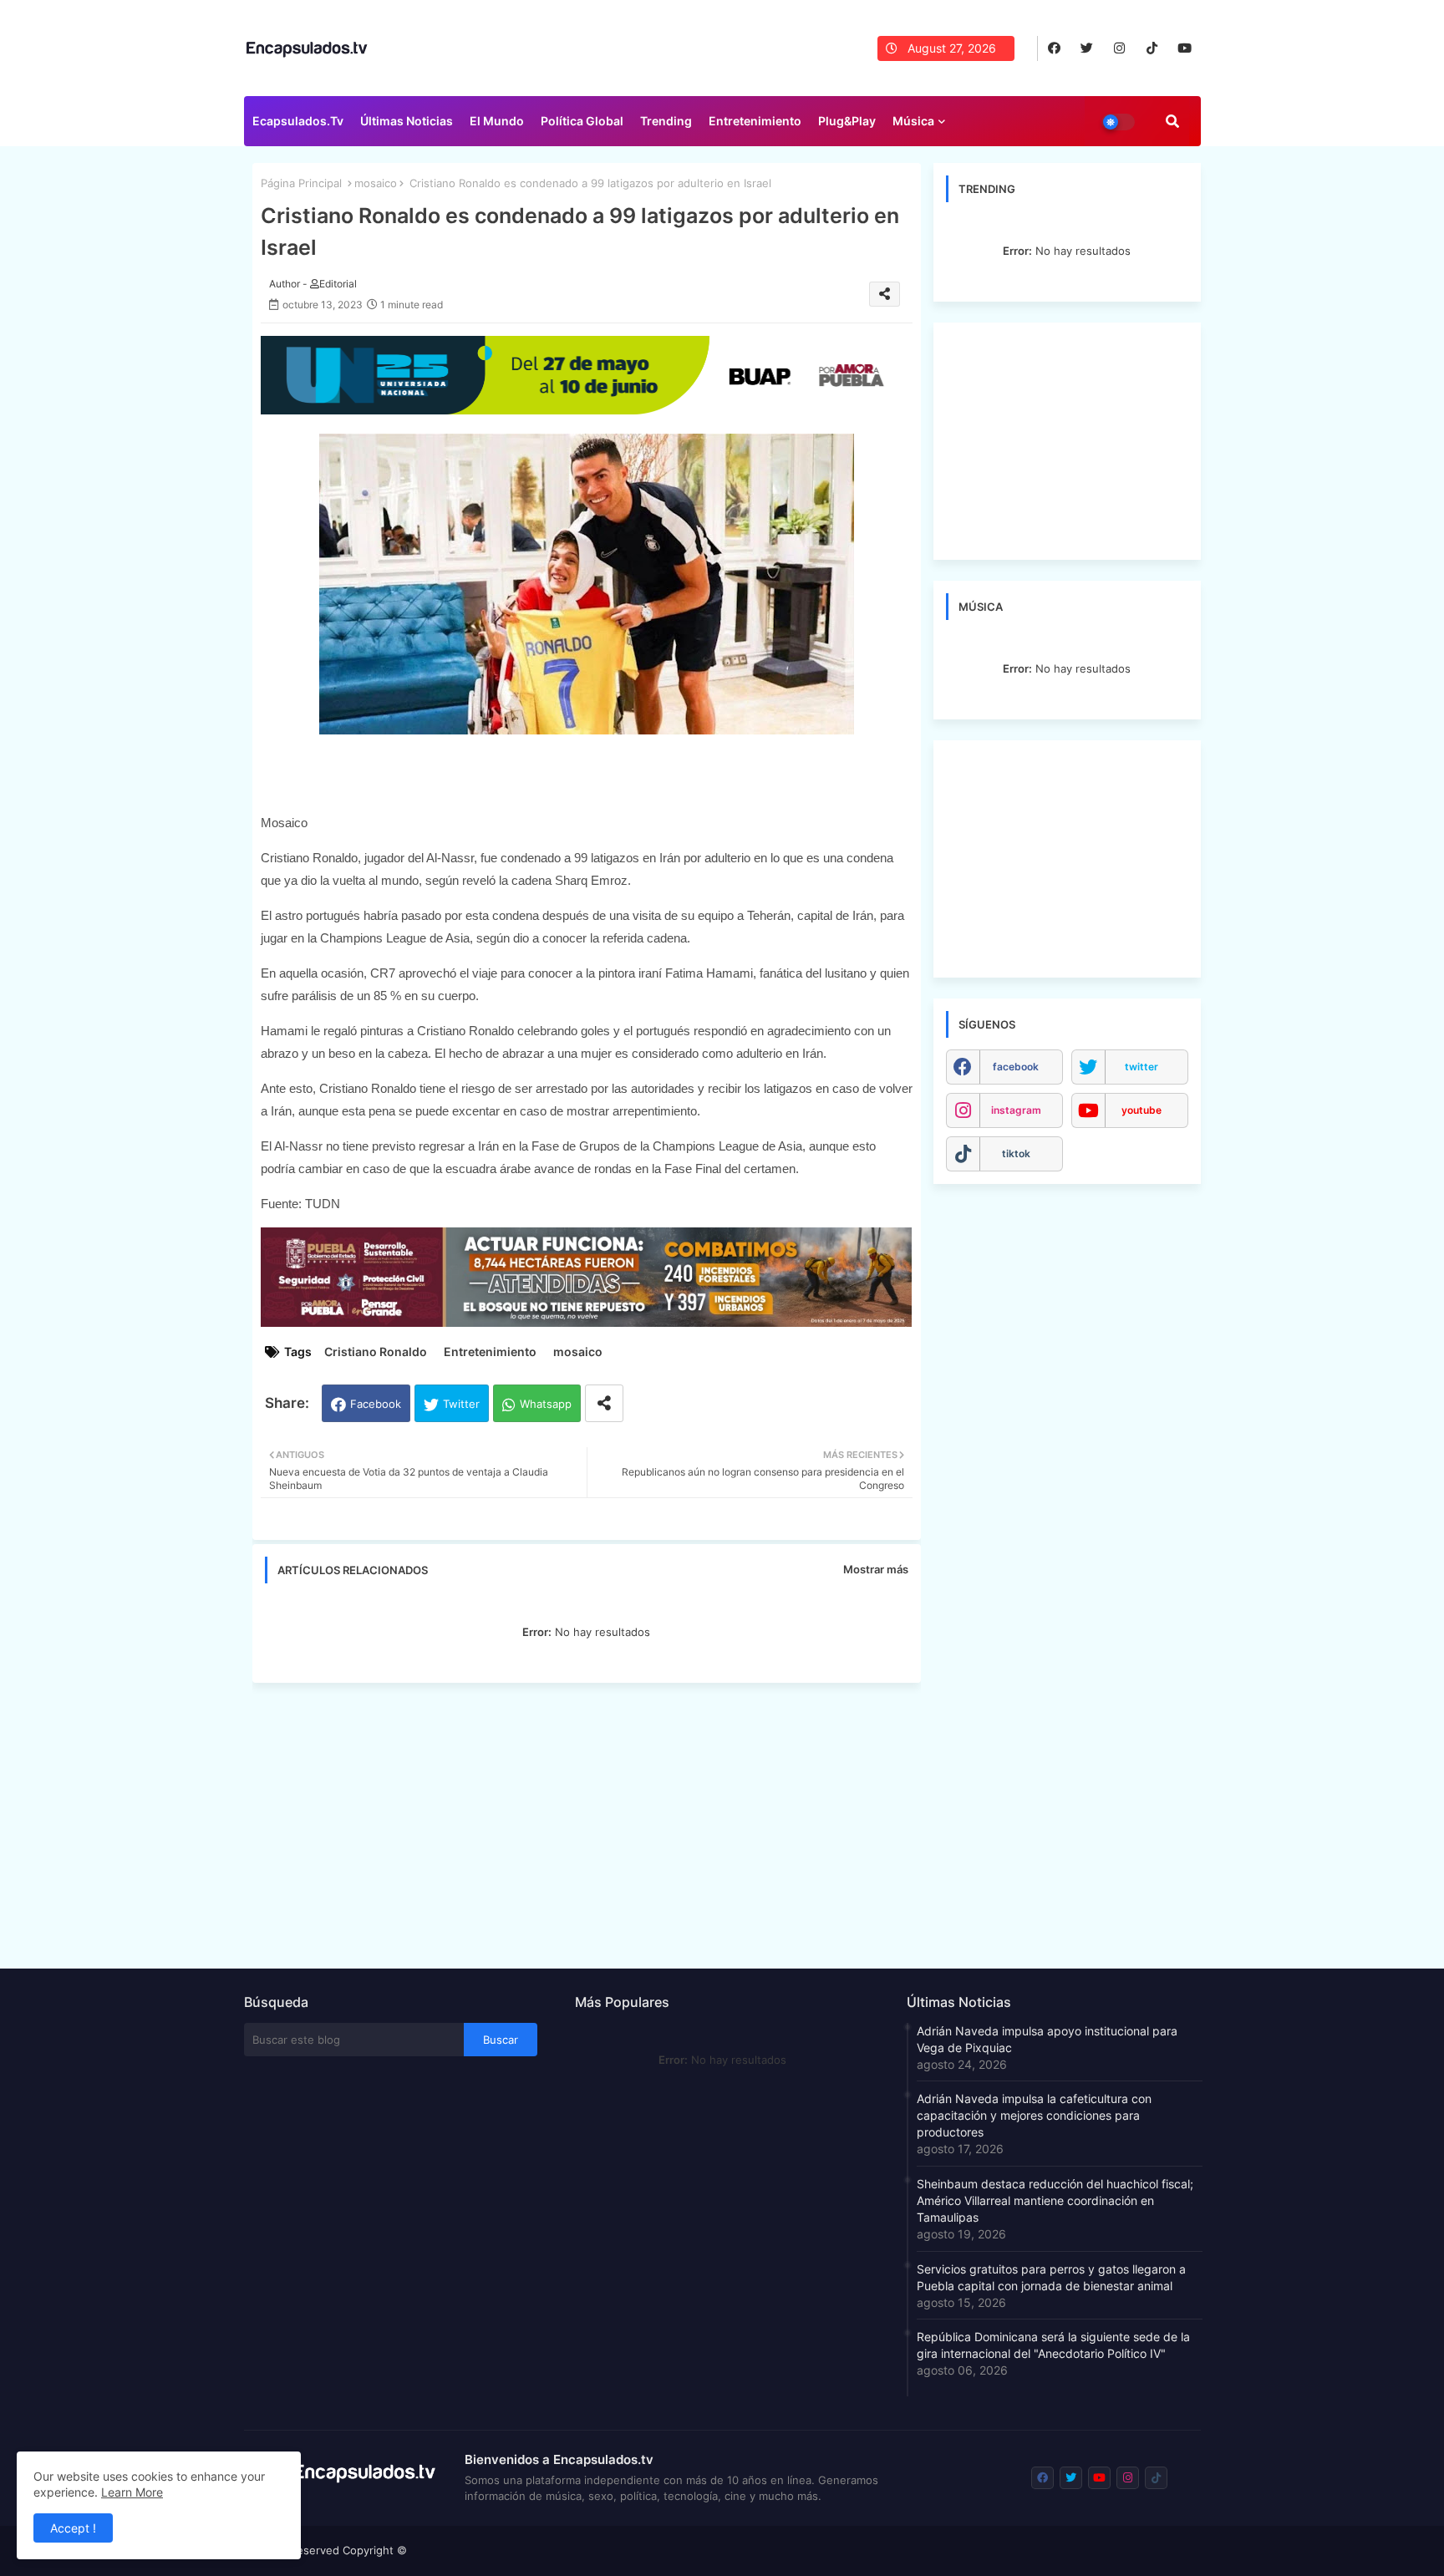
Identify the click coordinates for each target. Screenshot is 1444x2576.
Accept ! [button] (73, 2528)
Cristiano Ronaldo (376, 1352)
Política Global (582, 121)
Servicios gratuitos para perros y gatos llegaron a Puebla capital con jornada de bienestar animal (1051, 2277)
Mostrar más (876, 1569)
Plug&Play (847, 121)
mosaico (376, 183)
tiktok (1016, 1153)
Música (913, 121)
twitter (1141, 1067)
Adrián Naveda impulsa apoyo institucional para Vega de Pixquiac (1047, 2039)
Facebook (376, 1404)
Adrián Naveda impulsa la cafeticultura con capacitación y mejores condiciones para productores (1034, 2115)
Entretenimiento (755, 121)
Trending (666, 121)
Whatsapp (546, 1404)
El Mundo (497, 121)
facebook (1016, 1067)
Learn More (132, 2492)
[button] (1172, 121)
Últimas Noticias (407, 121)
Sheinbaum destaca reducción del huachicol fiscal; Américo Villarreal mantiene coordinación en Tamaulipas (1055, 2200)
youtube (1141, 1110)
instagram (1016, 1110)
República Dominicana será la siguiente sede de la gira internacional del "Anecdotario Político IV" (1053, 2345)
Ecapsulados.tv (298, 121)
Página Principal (301, 183)
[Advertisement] (595, 1821)
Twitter (461, 1404)
